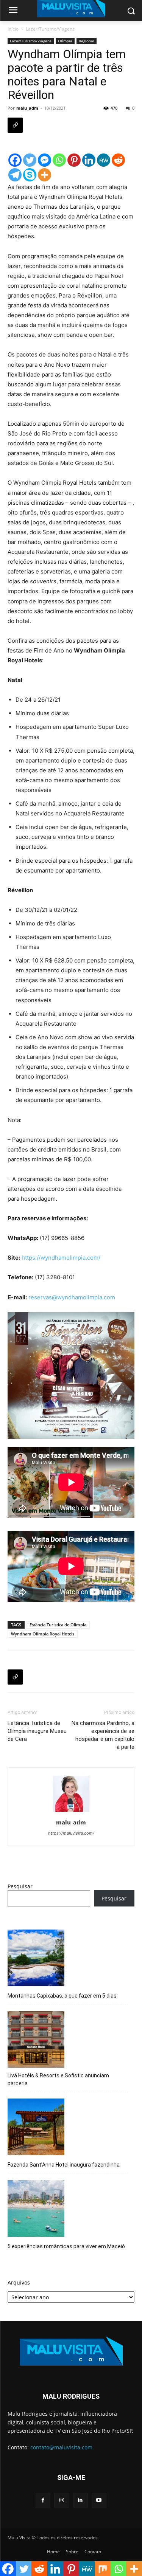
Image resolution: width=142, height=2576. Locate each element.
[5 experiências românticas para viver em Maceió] (36, 2210)
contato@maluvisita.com (61, 2447)
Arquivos (19, 2282)
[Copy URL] (15, 125)
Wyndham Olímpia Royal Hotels (43, 1634)
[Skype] (30, 175)
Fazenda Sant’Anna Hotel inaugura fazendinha (64, 2165)
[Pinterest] (74, 160)
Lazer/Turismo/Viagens (50, 29)
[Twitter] (30, 160)
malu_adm (27, 108)
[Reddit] (118, 160)
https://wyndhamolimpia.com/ (61, 1258)
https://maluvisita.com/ (71, 1833)
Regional (87, 41)
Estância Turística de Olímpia (58, 1625)
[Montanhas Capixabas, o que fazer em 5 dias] (36, 1959)
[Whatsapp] (59, 160)
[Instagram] (62, 2500)
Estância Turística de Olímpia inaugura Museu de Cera (37, 1731)
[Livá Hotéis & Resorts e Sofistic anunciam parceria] (36, 2041)
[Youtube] (99, 2500)
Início (13, 29)
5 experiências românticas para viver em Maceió (66, 2246)
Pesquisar (20, 1886)
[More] (44, 175)
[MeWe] (104, 160)
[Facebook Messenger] (44, 160)
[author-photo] (71, 1812)
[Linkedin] (89, 160)
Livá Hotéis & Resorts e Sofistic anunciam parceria (58, 2079)
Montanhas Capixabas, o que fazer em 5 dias (62, 1996)
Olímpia (65, 41)
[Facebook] (15, 160)
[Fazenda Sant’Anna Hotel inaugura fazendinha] (36, 2128)
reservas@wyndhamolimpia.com (72, 1297)
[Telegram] (15, 175)
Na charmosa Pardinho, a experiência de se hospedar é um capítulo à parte (103, 1735)
